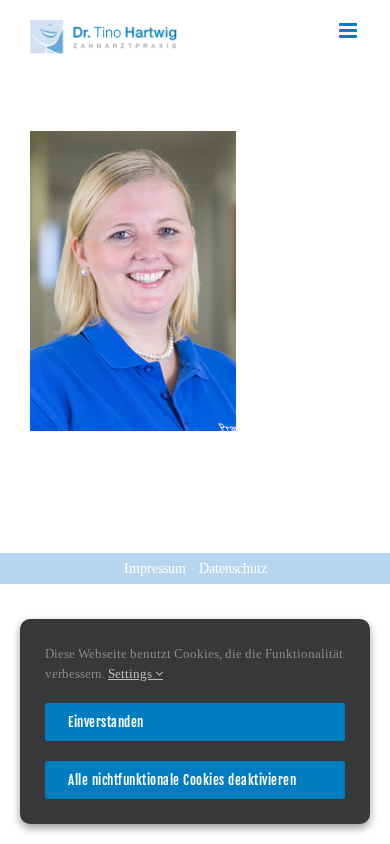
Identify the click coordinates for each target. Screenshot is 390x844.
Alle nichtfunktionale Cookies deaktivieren (182, 780)
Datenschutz (233, 568)
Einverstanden (106, 722)
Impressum (157, 568)
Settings (131, 673)
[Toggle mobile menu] (349, 30)
